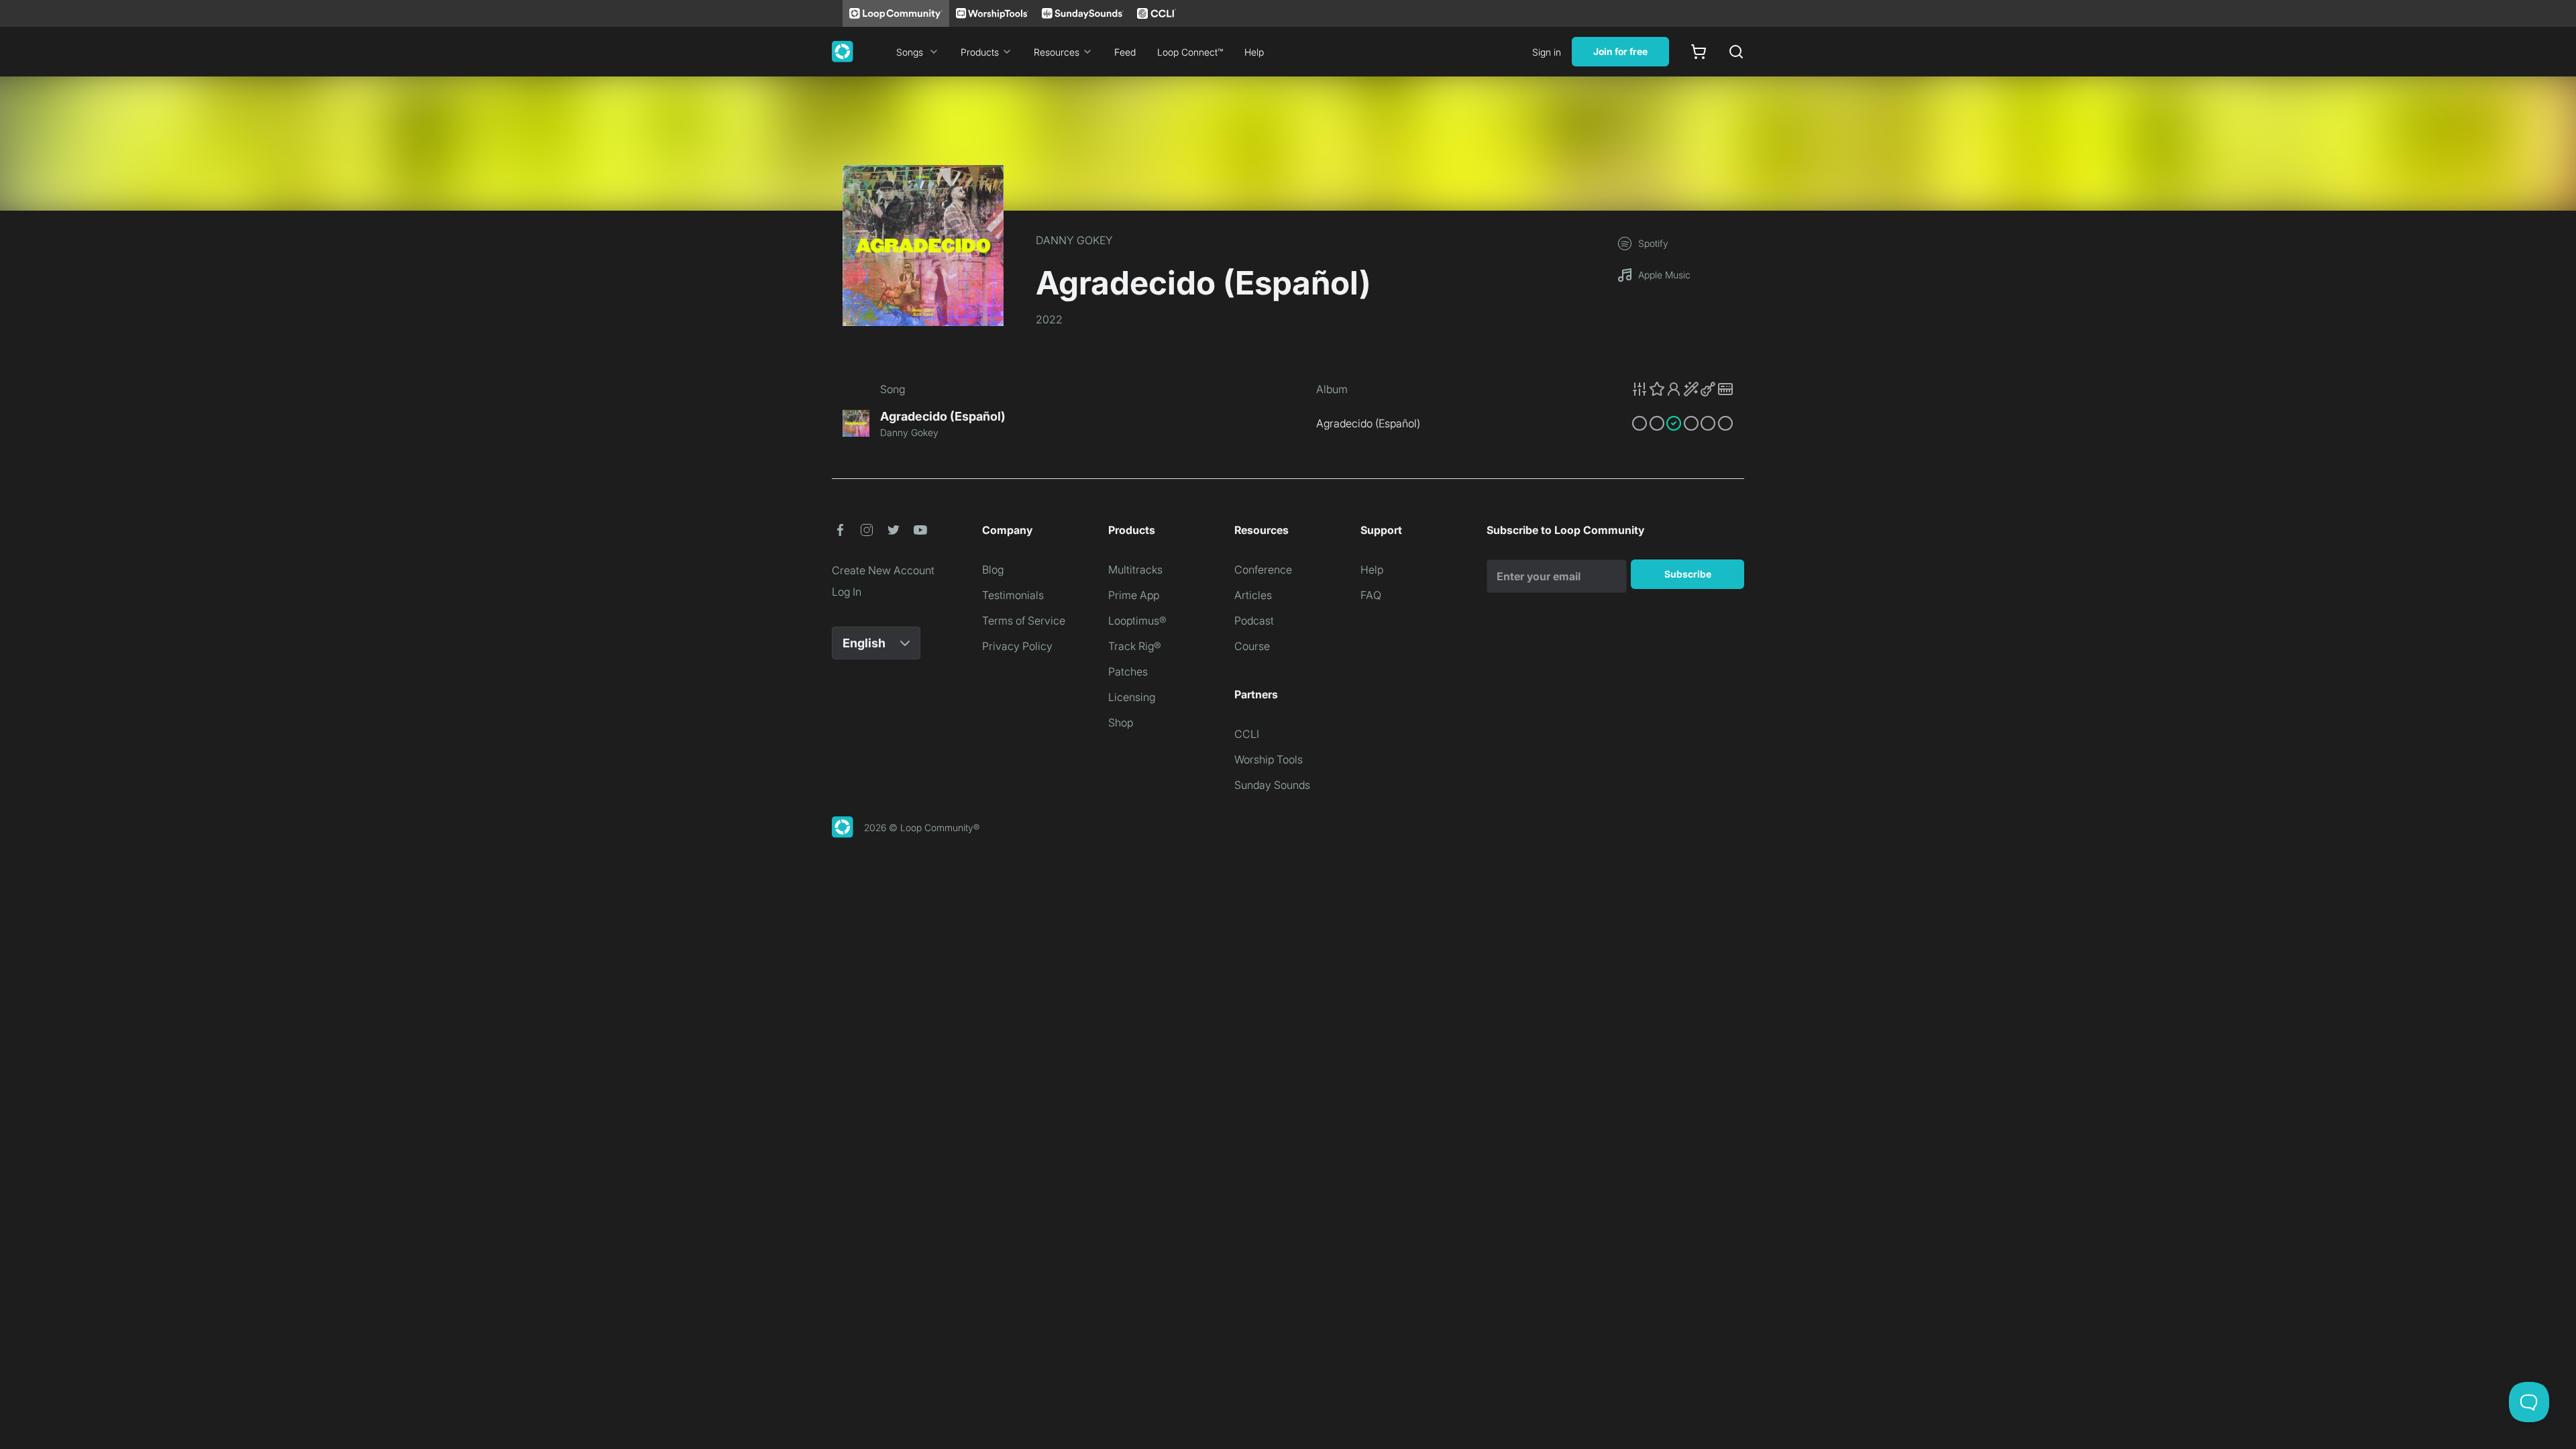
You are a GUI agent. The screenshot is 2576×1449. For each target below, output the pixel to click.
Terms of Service (1024, 621)
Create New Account (883, 570)
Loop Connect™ (1190, 52)
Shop (1121, 722)
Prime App (1134, 595)
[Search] (1736, 52)
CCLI (1247, 734)
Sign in (1547, 52)
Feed (1125, 52)
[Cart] (1699, 52)
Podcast (1254, 621)
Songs (910, 52)
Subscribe (1688, 574)
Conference (1263, 570)
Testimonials (1013, 595)
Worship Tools (1269, 759)
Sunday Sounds (1272, 785)
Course (1252, 646)
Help (1254, 52)
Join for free (1620, 51)
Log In (847, 592)
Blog (993, 570)
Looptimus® (1137, 621)
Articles (1253, 595)
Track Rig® (1135, 646)
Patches (1128, 672)
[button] (1682, 389)
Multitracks (1135, 570)
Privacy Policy (1017, 646)
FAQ (1371, 595)
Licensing (1132, 697)
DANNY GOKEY (1074, 240)
